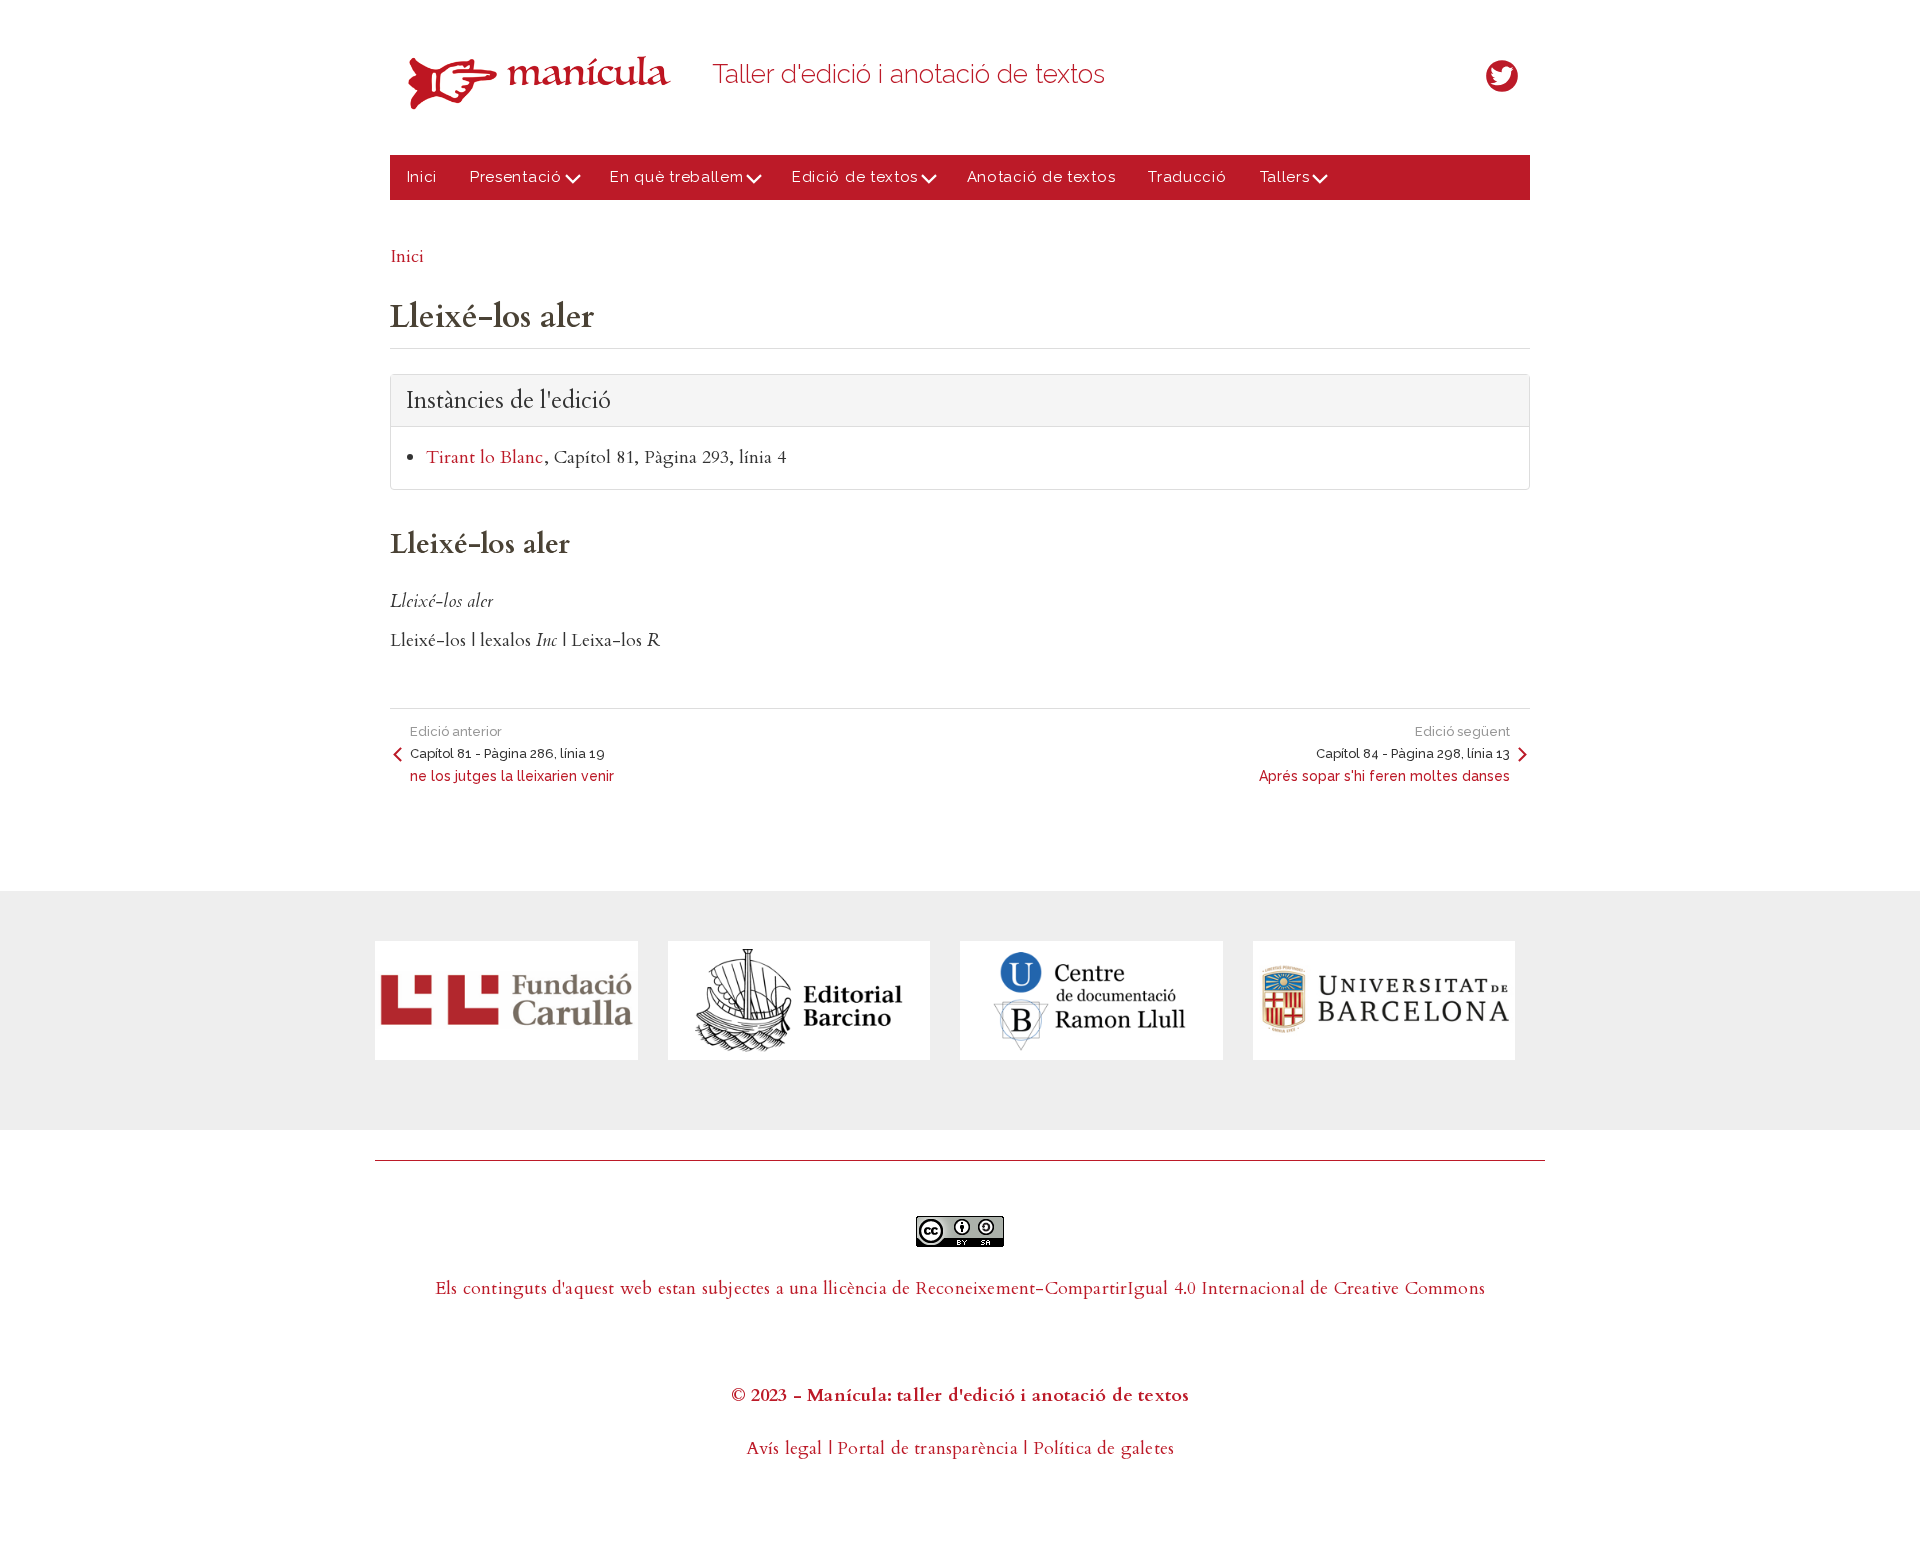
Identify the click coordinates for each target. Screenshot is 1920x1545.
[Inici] (545, 82)
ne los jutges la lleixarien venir (512, 776)
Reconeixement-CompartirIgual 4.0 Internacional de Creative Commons (1200, 1288)
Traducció (1187, 177)
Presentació (508, 184)
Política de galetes (1104, 1448)
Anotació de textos (1041, 177)
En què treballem (669, 184)
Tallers (1276, 184)
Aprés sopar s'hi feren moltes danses (1384, 776)
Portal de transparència (927, 1448)
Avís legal (784, 1448)
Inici (422, 177)
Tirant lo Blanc (484, 457)
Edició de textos (846, 184)
